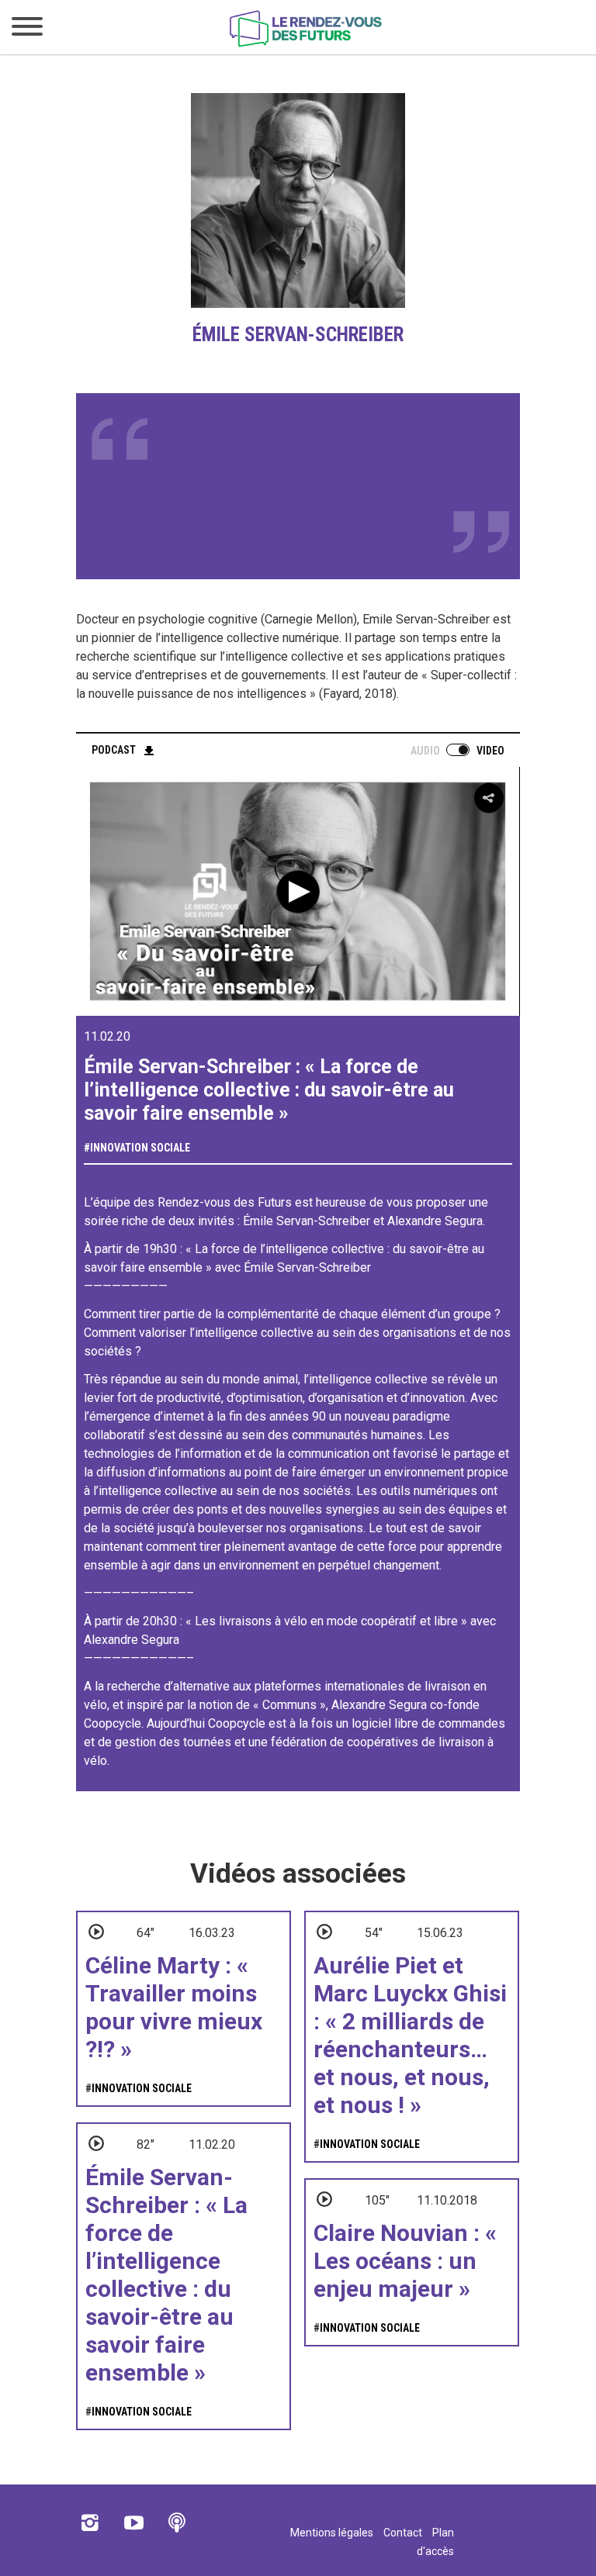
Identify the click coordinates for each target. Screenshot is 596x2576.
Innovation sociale (140, 1148)
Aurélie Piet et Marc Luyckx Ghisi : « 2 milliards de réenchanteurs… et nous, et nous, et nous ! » (410, 2035)
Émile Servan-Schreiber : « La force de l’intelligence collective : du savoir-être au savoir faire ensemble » (166, 2275)
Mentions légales (332, 2533)
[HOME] (306, 44)
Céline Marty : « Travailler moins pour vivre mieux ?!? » (174, 2007)
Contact (403, 2533)
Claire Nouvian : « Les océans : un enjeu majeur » (405, 2261)
